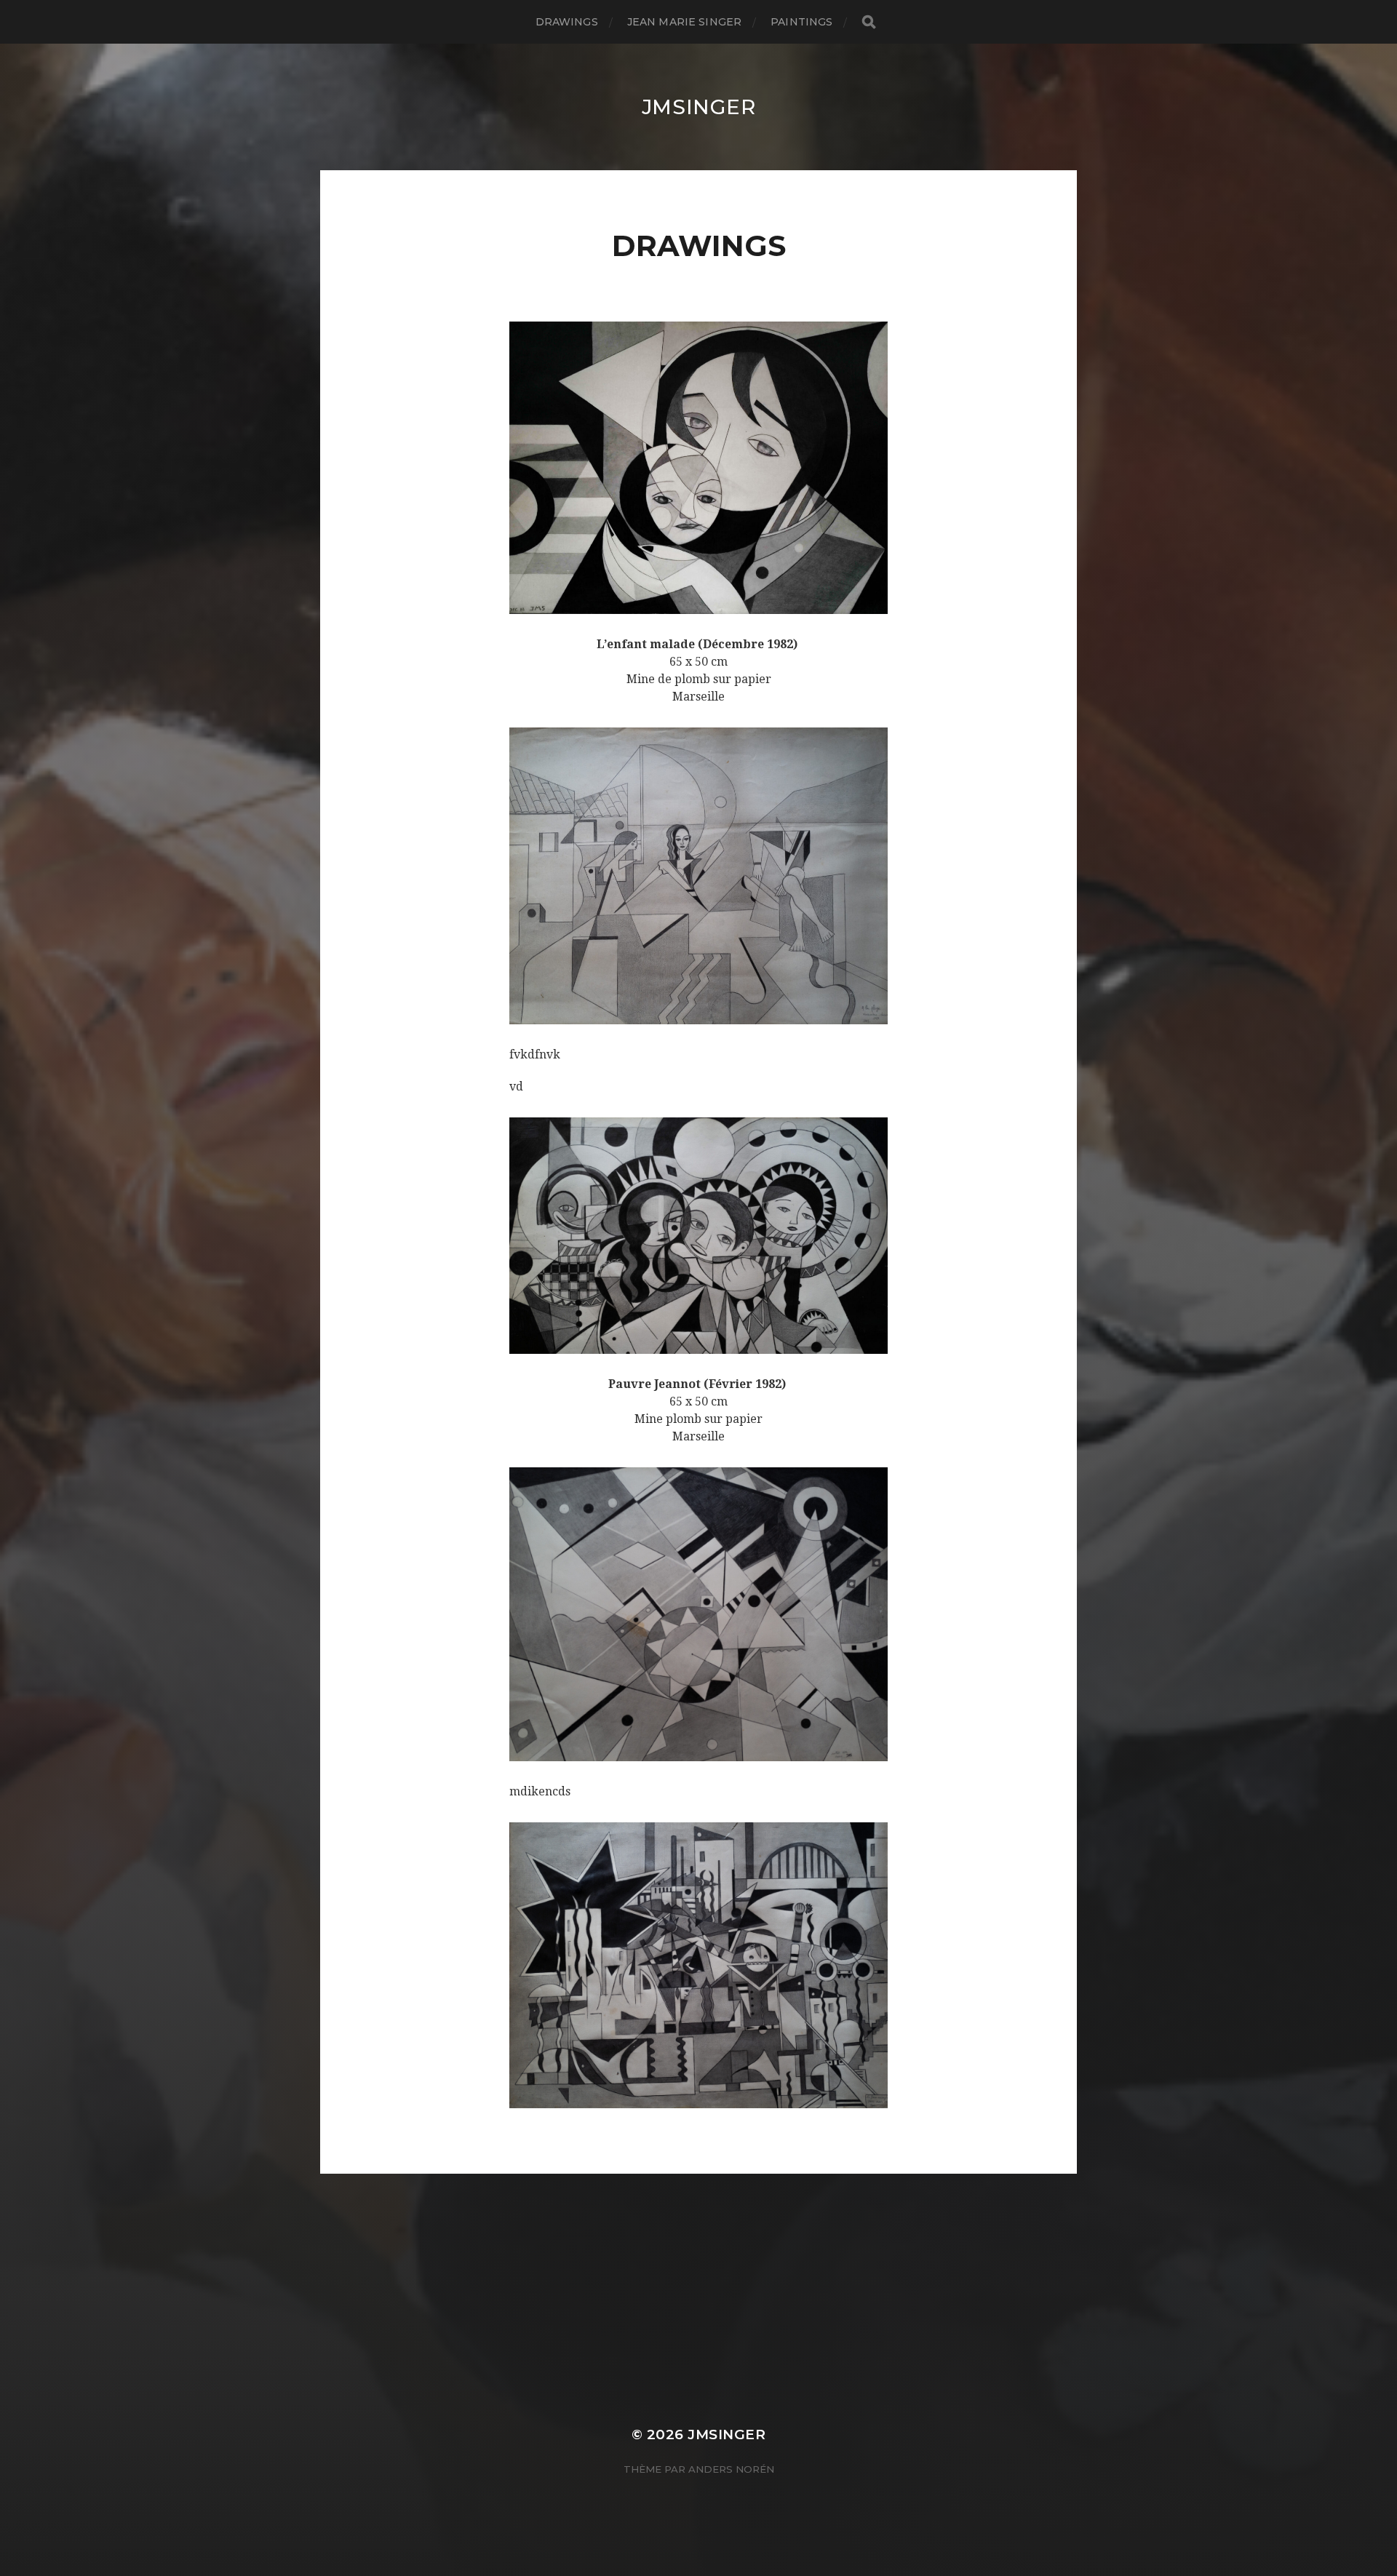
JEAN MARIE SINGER (684, 22)
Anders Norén (731, 2469)
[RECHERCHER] (869, 22)
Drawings (567, 22)
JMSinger (699, 107)
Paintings (801, 22)
